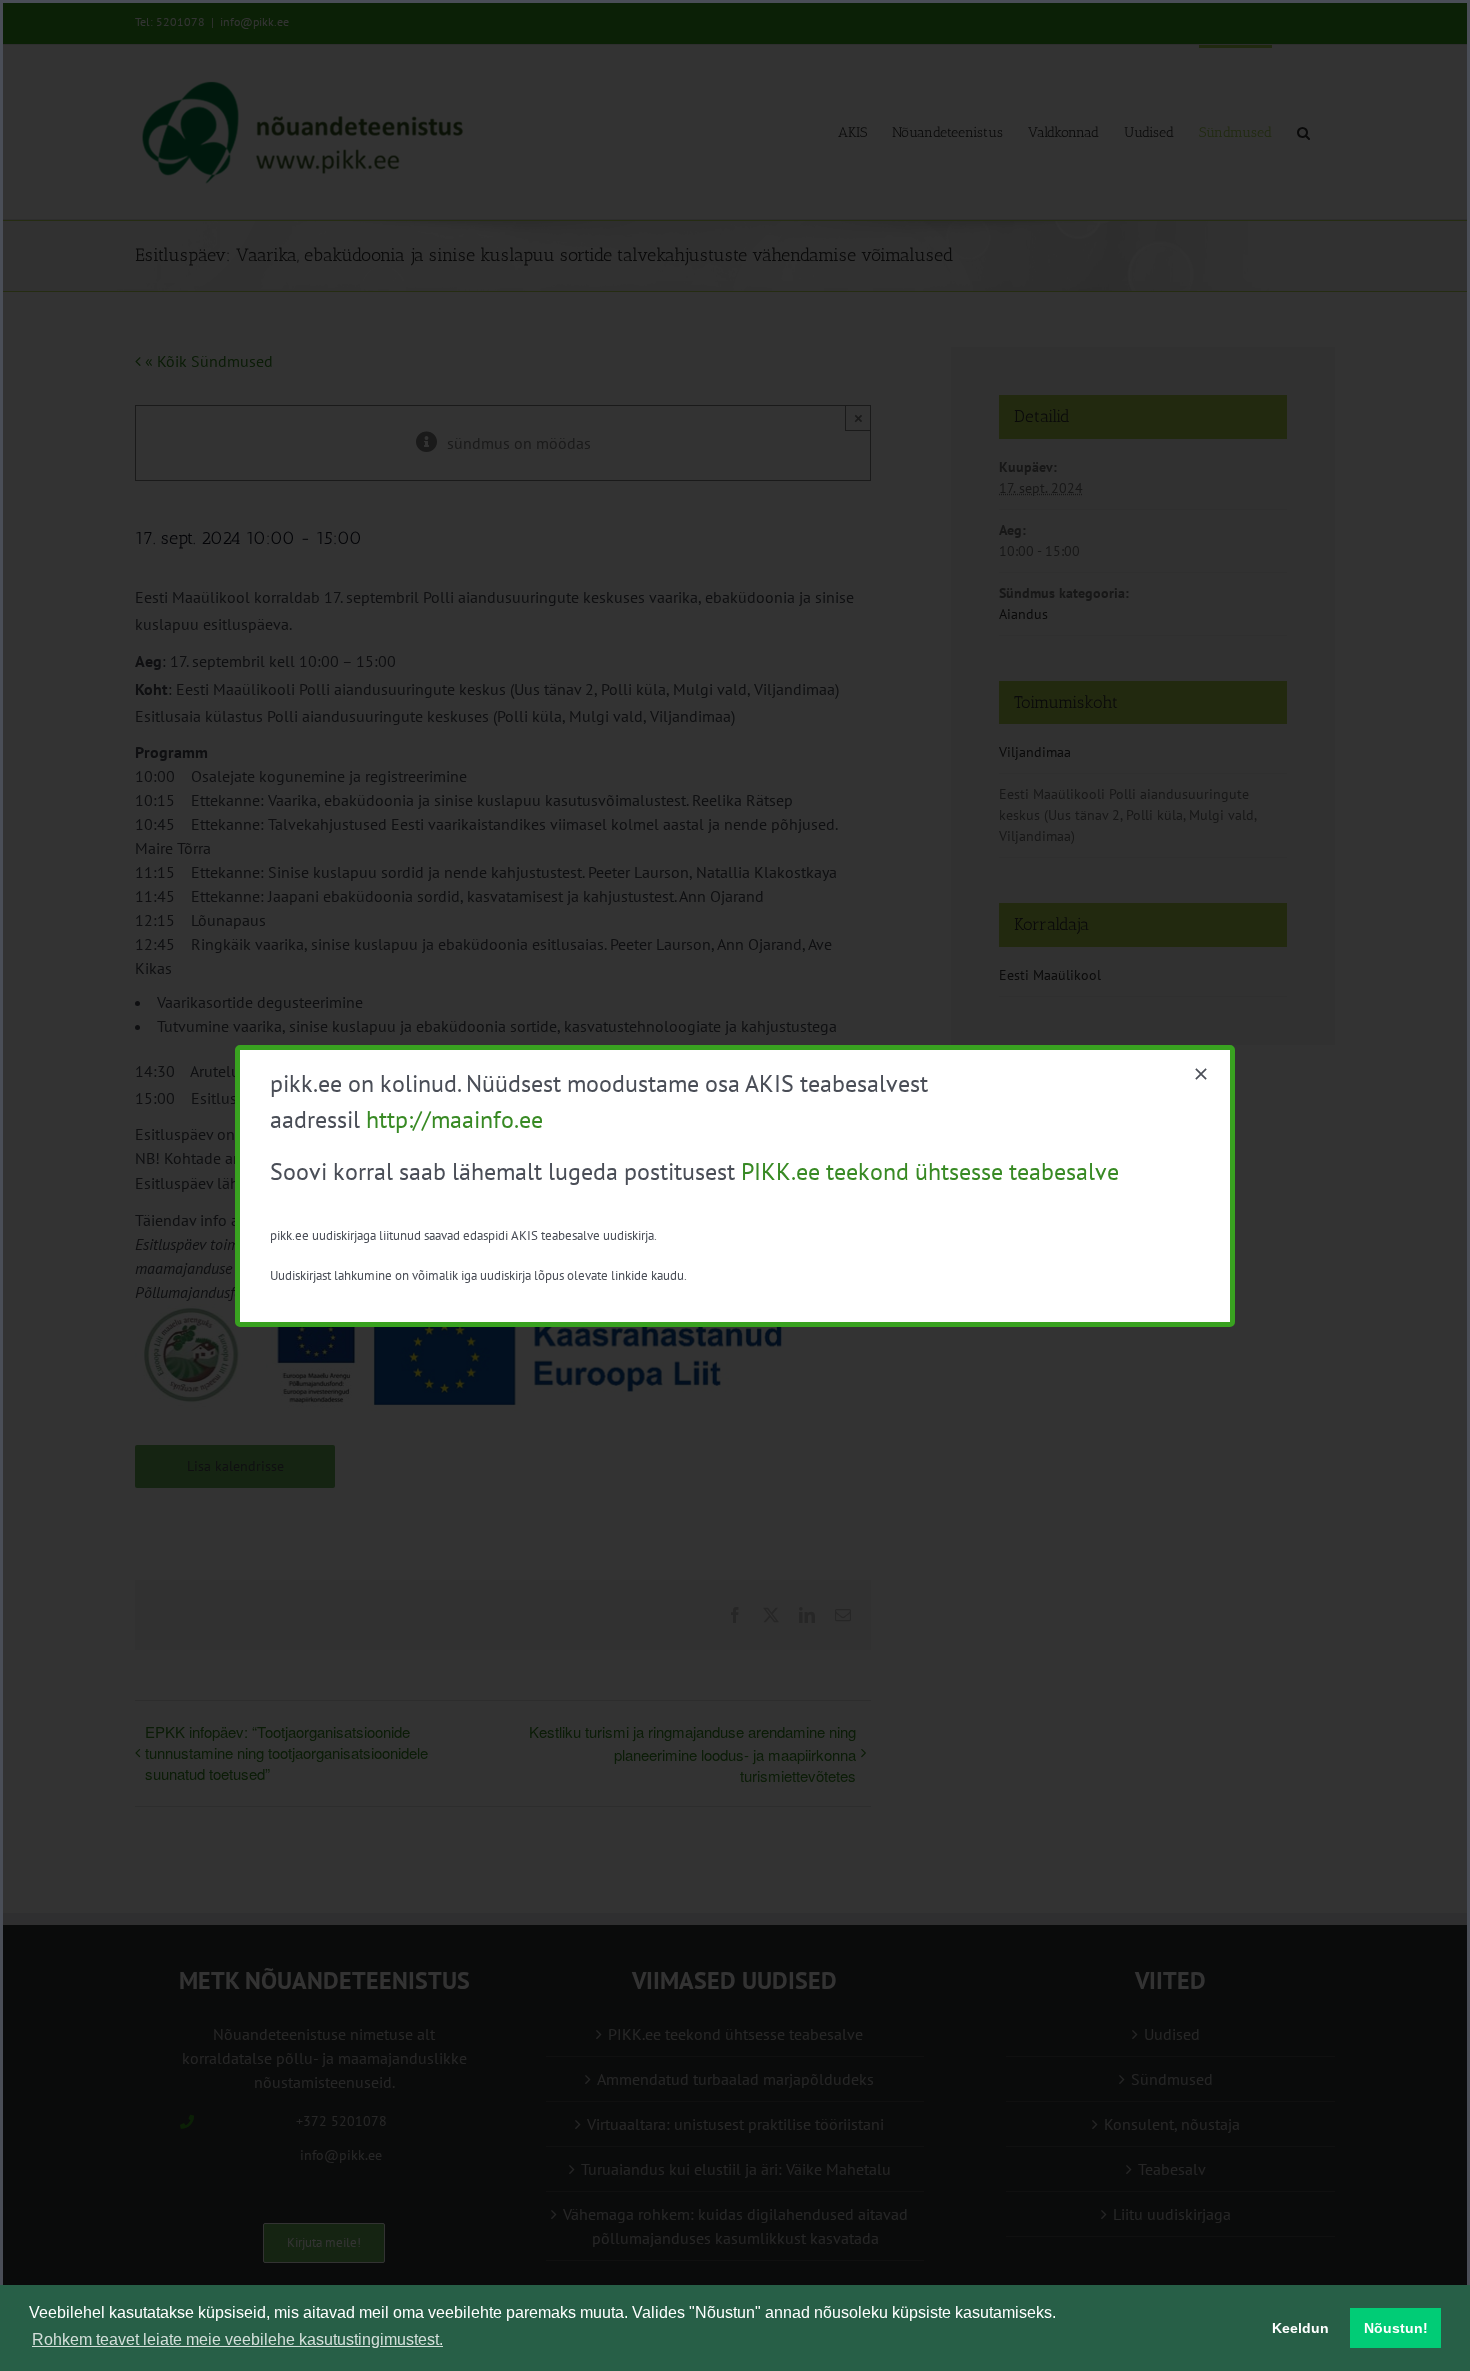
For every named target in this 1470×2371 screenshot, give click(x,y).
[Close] (1201, 1074)
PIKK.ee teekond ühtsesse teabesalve (930, 1171)
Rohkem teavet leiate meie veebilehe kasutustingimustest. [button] (237, 2339)
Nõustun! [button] (1396, 2328)
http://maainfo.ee (454, 1119)
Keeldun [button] (1300, 2328)
